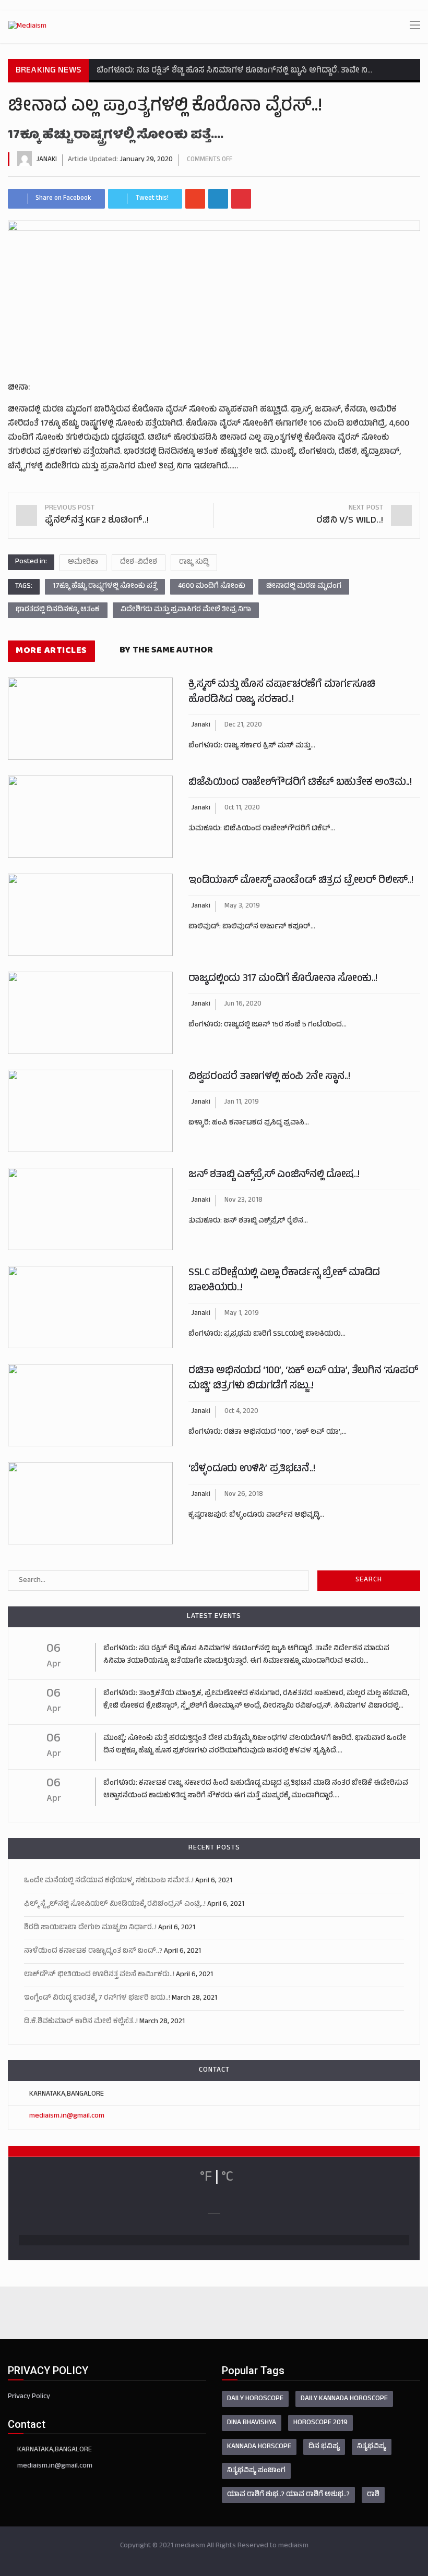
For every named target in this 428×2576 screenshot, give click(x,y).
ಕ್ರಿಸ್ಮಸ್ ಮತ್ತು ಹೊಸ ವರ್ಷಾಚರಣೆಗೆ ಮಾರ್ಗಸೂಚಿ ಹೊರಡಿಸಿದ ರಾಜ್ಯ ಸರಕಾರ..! (282, 693)
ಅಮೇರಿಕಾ (83, 563)
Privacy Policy (29, 2397)
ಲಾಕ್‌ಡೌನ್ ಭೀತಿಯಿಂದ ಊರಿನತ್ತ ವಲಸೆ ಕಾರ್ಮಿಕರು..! (99, 1975)
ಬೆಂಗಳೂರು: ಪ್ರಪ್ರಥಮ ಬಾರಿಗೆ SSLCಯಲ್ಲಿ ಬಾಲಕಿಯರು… (267, 1334)
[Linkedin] (218, 199)
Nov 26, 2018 (244, 1495)
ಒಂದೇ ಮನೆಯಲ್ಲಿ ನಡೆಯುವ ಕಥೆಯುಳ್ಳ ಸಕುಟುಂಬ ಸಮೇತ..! (109, 1881)
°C (227, 2178)
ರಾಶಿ (373, 2495)
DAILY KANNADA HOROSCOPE (344, 2399)
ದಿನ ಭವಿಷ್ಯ (324, 2447)
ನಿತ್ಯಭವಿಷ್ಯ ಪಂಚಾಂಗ (256, 2471)
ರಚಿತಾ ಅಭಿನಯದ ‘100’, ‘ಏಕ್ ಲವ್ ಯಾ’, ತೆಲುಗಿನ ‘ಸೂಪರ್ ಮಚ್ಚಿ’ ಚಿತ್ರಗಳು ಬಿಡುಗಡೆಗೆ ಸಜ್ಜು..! (303, 1379)
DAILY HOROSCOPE (255, 2399)
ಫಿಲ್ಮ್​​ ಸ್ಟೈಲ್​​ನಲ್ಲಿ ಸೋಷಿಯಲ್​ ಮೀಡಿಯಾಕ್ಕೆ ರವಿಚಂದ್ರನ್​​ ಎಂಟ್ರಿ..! (115, 1904)
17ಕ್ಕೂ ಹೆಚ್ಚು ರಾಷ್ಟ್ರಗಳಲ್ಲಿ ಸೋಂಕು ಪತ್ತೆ (105, 586)
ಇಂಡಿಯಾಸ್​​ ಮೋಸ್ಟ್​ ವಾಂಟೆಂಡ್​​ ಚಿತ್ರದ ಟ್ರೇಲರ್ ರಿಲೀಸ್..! (301, 881)
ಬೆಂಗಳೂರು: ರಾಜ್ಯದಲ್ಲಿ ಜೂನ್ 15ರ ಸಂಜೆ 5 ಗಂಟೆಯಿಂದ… (267, 1025)
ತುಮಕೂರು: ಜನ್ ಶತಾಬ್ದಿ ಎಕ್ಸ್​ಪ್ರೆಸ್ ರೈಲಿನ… (248, 1221)
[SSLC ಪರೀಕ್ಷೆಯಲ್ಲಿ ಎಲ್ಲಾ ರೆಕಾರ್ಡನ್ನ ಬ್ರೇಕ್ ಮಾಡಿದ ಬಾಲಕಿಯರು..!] (90, 1307)
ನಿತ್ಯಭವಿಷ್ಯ (372, 2447)
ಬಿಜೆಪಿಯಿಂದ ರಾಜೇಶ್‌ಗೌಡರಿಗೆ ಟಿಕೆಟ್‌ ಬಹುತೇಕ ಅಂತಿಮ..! (300, 783)
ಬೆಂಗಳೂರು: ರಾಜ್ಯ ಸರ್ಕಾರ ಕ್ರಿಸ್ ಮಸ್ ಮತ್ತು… (252, 746)
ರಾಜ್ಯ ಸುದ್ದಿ (194, 563)
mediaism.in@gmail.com (67, 2116)
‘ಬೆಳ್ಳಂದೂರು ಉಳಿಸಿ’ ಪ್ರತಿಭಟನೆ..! (252, 1470)
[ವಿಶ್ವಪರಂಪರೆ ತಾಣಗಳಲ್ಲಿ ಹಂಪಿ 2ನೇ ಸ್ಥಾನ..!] (90, 1111)
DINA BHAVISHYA (252, 2423)
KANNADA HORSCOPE (259, 2447)
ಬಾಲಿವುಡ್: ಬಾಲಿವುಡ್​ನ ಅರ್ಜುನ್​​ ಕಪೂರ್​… (252, 927)
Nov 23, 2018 (243, 1201)
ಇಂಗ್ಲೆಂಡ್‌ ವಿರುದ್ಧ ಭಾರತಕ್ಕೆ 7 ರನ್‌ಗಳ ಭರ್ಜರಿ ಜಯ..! (97, 1998)
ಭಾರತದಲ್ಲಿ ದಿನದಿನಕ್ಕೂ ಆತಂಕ (58, 610)
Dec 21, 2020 (243, 725)
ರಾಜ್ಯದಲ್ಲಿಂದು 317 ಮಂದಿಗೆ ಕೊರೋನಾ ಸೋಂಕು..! (283, 979)
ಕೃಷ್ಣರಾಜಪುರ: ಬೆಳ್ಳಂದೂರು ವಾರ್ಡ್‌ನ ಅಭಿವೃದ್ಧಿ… (256, 1515)
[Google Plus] (195, 199)
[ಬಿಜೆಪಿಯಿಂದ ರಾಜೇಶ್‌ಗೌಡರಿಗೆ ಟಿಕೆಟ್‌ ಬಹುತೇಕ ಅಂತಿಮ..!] (90, 817)
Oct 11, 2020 (242, 808)
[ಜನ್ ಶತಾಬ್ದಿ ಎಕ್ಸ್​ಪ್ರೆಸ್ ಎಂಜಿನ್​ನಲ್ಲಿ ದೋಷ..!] (90, 1209)
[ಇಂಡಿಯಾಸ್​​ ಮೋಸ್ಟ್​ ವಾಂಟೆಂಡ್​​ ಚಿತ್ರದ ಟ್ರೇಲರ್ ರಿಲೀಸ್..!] (90, 915)
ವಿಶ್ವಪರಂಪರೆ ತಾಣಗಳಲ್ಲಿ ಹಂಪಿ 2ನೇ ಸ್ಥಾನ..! (269, 1077)
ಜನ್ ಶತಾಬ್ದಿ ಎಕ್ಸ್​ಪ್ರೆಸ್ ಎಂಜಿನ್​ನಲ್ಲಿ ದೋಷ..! (274, 1175)
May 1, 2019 (242, 1314)
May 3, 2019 (242, 906)
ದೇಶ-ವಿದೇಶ (139, 563)
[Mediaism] (27, 27)
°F (206, 2178)
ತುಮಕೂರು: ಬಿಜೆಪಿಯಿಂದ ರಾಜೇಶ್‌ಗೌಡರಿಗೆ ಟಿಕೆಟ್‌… (262, 829)
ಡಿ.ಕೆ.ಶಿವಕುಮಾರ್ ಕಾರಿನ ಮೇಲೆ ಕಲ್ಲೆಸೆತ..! (81, 2022)
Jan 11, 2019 (242, 1103)
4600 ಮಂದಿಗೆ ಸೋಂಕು (212, 586)
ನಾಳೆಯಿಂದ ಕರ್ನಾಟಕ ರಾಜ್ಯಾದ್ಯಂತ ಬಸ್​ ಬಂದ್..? (93, 1951)
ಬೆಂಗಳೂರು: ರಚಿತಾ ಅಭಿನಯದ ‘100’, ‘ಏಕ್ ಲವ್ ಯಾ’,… (267, 1432)
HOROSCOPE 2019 (320, 2423)
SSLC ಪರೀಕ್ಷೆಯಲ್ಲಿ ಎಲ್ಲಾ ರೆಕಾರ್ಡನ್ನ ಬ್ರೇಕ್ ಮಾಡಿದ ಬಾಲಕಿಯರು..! (284, 1281)
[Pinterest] (241, 199)
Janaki (47, 160)
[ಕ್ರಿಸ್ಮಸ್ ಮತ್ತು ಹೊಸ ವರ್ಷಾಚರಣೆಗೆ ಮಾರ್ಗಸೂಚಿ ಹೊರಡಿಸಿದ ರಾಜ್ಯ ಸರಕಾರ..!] (90, 719)
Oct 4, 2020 (241, 1412)
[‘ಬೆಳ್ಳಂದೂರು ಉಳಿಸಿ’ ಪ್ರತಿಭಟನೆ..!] (90, 1503)
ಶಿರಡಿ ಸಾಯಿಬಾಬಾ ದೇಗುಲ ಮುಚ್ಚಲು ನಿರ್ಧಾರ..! (90, 1928)
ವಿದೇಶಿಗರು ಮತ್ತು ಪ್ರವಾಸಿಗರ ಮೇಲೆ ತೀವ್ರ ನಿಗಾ (186, 610)
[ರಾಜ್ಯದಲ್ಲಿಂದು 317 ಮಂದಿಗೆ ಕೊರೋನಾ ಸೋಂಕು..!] (90, 1013)
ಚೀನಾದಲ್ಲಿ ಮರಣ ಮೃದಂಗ (304, 586)
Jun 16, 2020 (243, 1005)
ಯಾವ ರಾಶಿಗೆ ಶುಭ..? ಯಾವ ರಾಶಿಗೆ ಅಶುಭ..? (288, 2495)
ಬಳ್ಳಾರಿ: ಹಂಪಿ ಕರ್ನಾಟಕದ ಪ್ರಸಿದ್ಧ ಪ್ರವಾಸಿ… (249, 1123)
